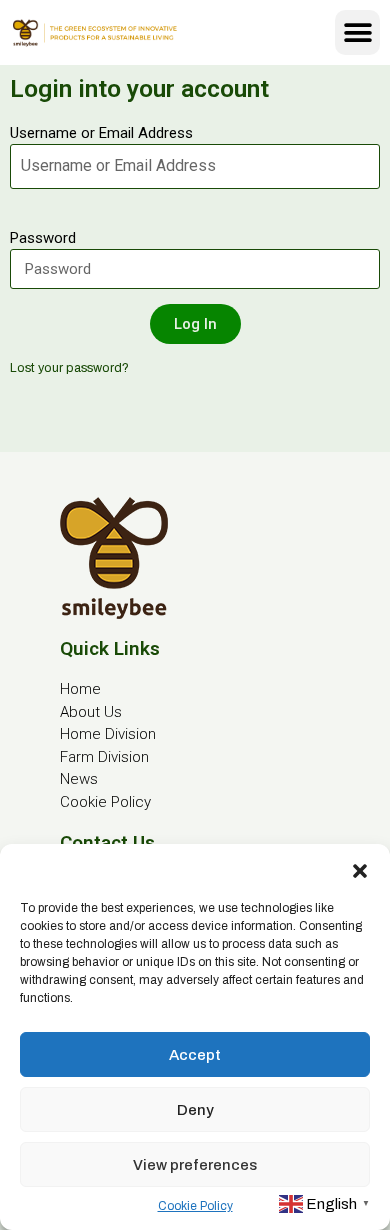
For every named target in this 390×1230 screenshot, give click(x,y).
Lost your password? (69, 368)
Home (80, 689)
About (80, 712)
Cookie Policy (195, 1206)
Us (111, 712)
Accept (195, 1055)
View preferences (195, 1165)
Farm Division (104, 757)
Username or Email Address (101, 133)
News (79, 779)
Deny (195, 1110)
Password (43, 238)
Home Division (108, 734)
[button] (360, 869)
